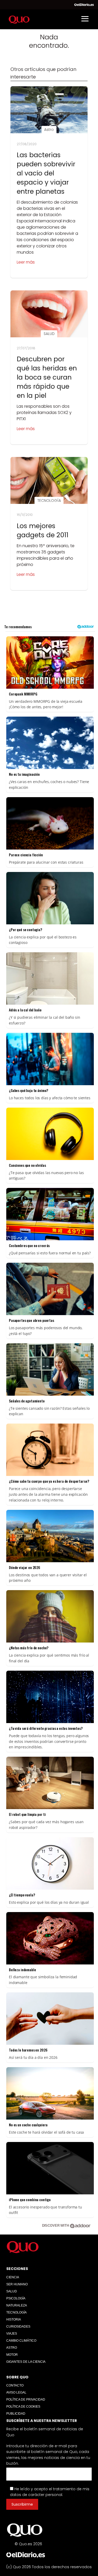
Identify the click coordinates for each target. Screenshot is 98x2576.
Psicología (16, 2298)
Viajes (12, 2334)
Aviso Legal (16, 2392)
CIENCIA (13, 2277)
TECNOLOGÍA (16, 2312)
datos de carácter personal (36, 2495)
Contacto (15, 2385)
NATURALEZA (17, 2305)
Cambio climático (21, 2341)
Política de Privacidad (26, 2400)
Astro (12, 2348)
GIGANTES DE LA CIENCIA (26, 2362)
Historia (14, 2319)
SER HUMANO (17, 2284)
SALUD (12, 2291)
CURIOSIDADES (18, 2327)
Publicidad (16, 2414)
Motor (12, 2355)
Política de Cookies (23, 2407)
